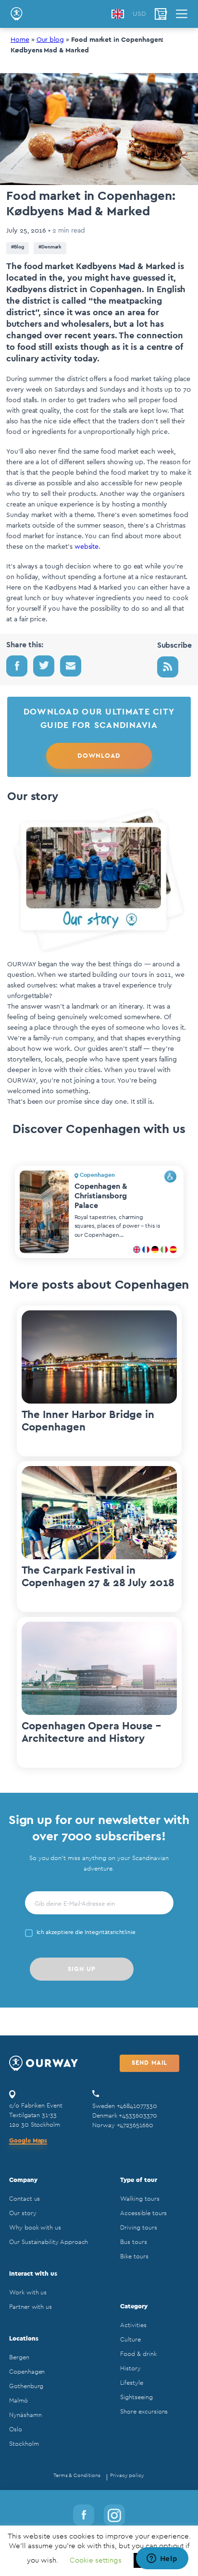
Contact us (25, 2199)
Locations (24, 2338)
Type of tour (138, 2180)
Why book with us (35, 2227)
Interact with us (33, 2274)
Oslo (16, 2429)
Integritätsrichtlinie (110, 1932)
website (86, 547)
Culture (130, 2339)
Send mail (149, 2063)
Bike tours (134, 2256)
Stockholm (24, 2444)
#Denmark (50, 247)
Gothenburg (26, 2386)
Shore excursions (144, 2411)
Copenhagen (27, 2372)
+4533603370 (138, 2115)
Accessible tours (143, 2213)
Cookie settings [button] (96, 2560)
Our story (23, 2213)
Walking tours (140, 2199)
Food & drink (138, 2354)
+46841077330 (137, 2106)
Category (134, 2306)
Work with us (28, 2292)
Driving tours (138, 2227)
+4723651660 (135, 2125)
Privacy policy (127, 2475)
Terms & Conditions (77, 2475)
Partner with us (31, 2307)
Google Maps (28, 2140)
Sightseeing (136, 2397)
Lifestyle (131, 2383)
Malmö (19, 2400)
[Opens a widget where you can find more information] (162, 2559)
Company (23, 2180)
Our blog (50, 40)
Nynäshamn (25, 2415)
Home (20, 40)
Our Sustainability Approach (49, 2242)
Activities (133, 2325)
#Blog (18, 247)
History (130, 2368)
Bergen (19, 2357)
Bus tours (133, 2242)
